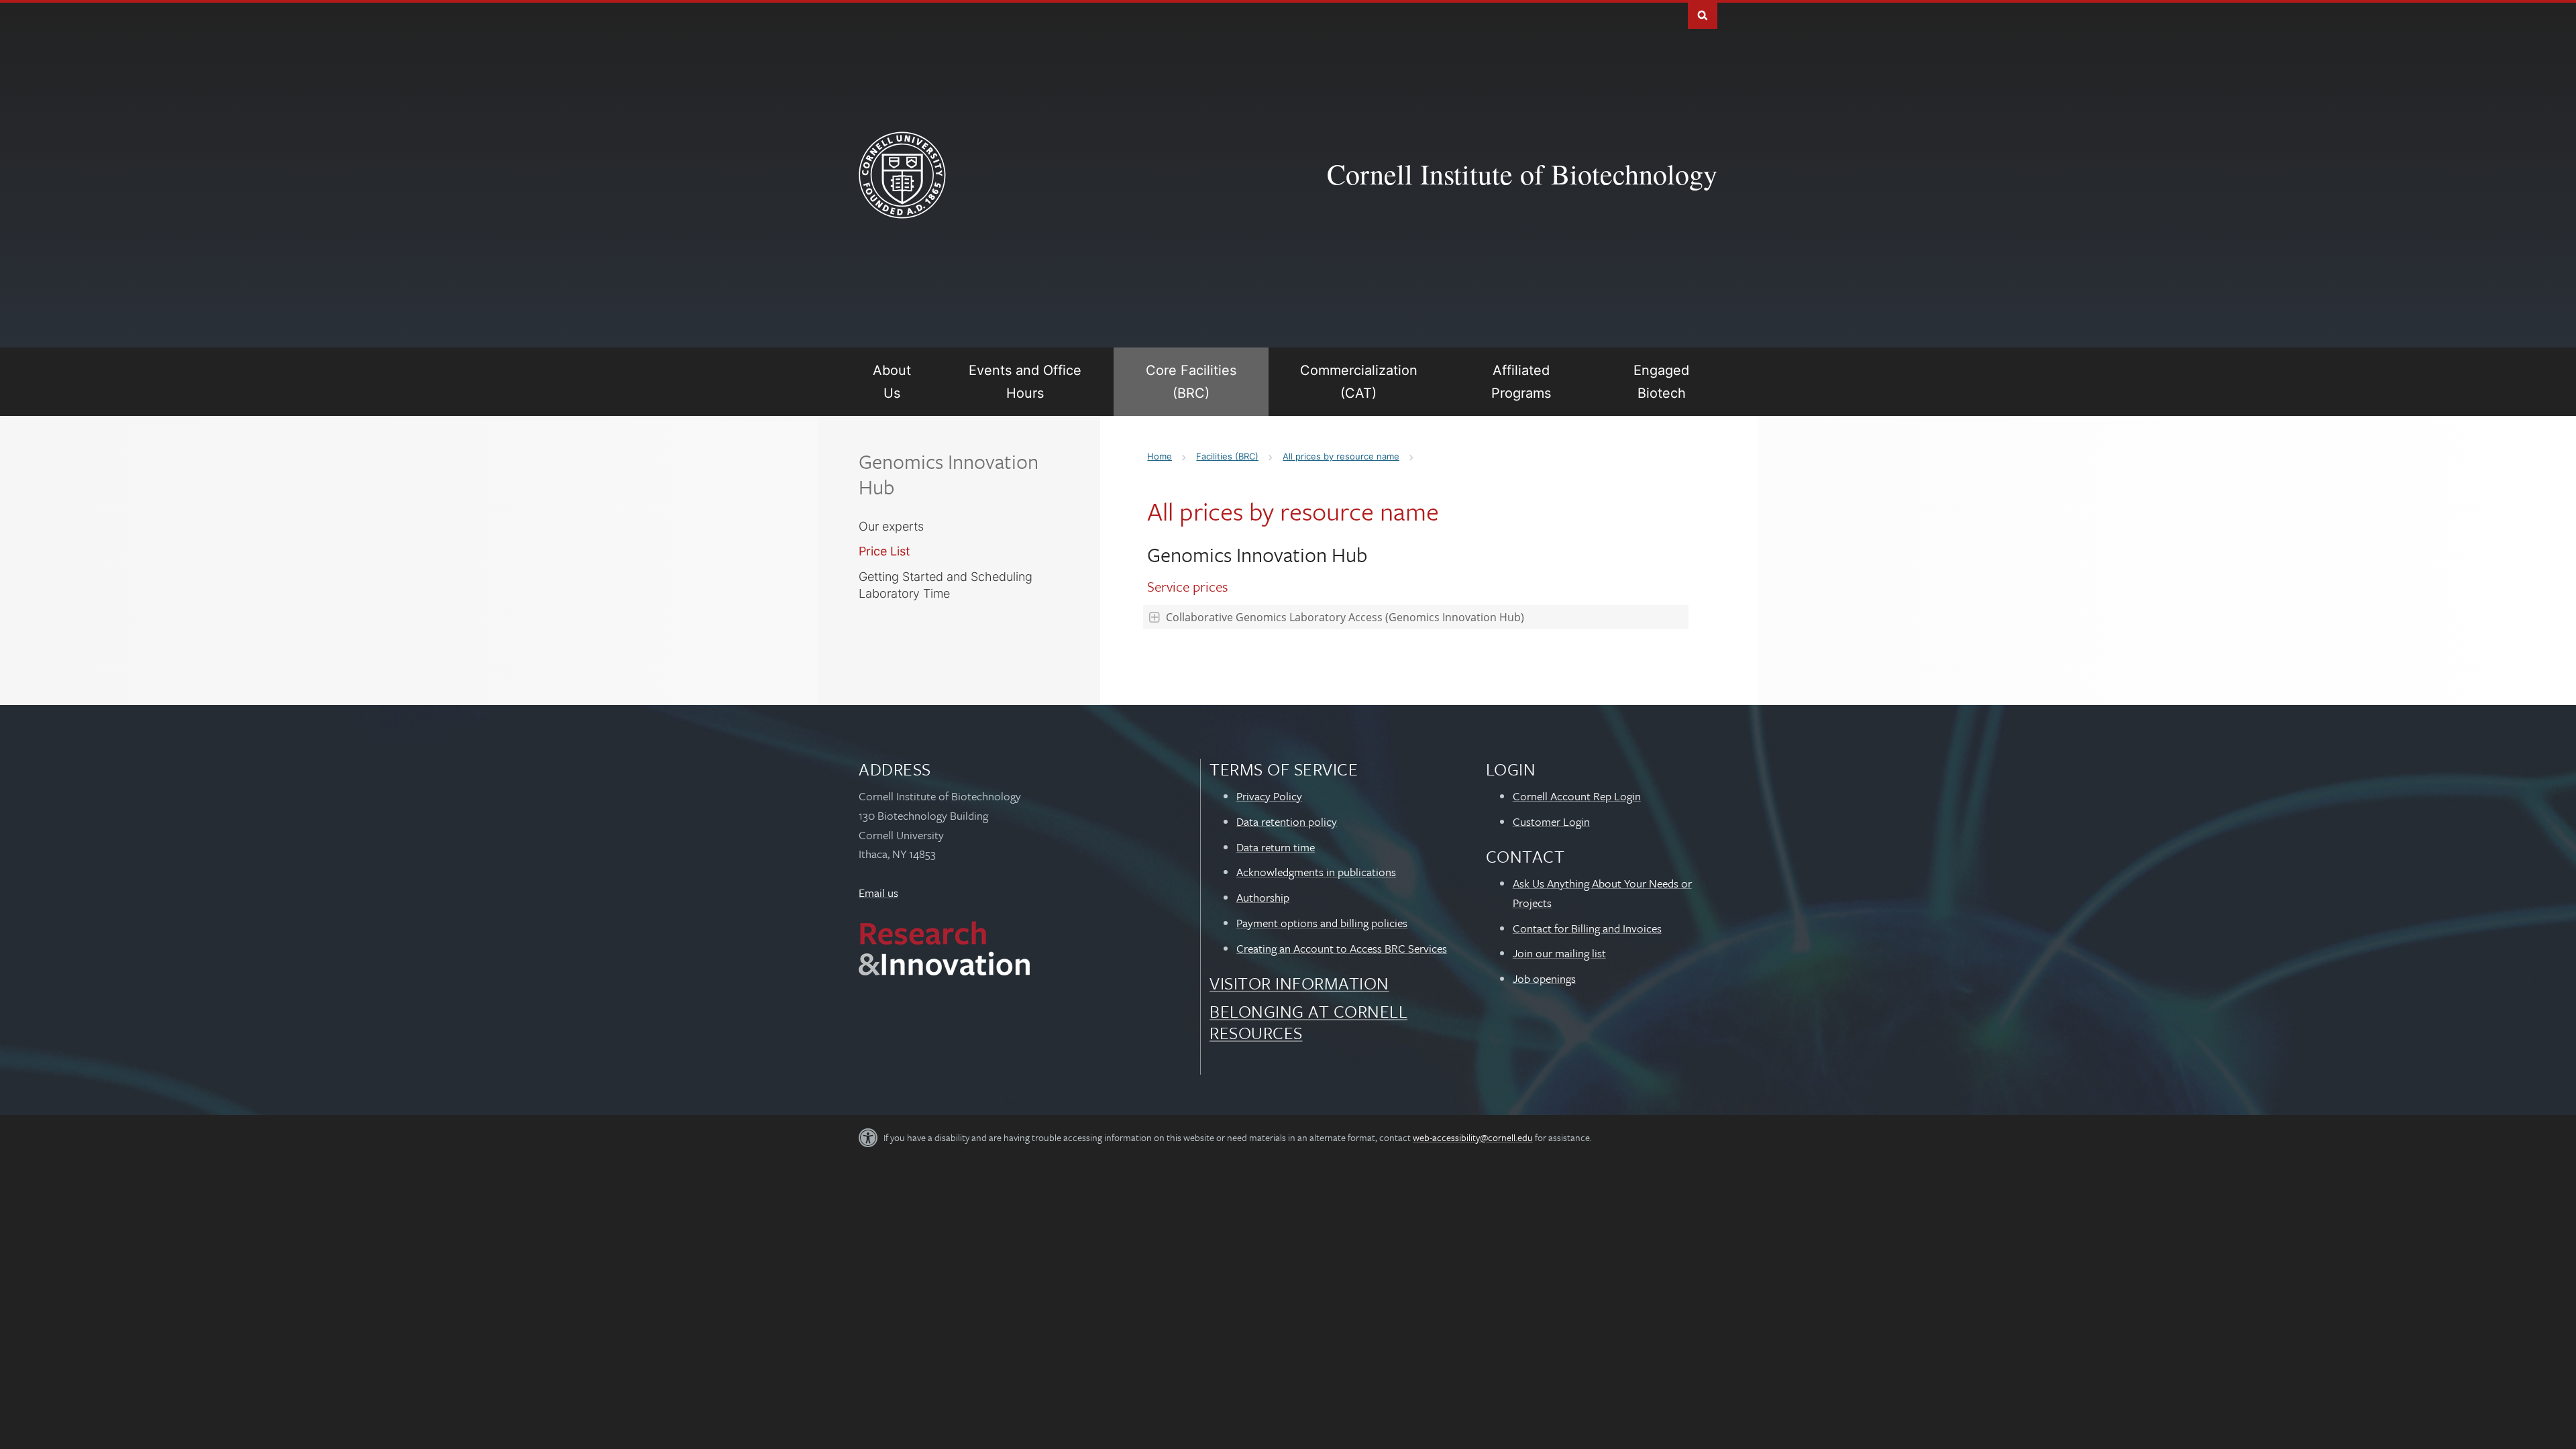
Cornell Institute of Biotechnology (1522, 174)
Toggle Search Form (1703, 14)
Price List (884, 551)
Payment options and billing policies (1322, 923)
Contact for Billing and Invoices (1587, 928)
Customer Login (1551, 821)
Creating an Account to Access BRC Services (1342, 948)
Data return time (1276, 847)
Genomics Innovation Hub (949, 474)
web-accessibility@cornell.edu (1473, 1137)
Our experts (891, 526)
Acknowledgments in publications (1316, 872)
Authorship (1263, 897)
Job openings (1544, 978)
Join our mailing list (1559, 953)
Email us (878, 893)
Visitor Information (1299, 983)
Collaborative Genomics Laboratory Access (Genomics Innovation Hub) (1345, 617)
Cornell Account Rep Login (1577, 796)
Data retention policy (1287, 821)
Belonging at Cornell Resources (1308, 1022)
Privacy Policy (1269, 796)
